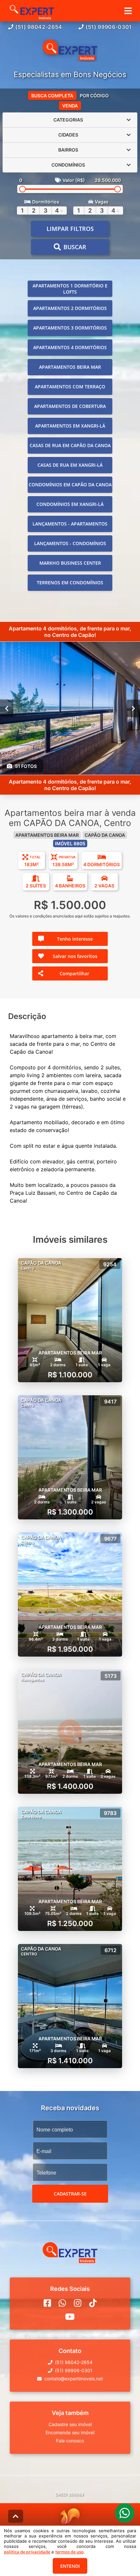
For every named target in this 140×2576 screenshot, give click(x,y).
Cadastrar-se (70, 2194)
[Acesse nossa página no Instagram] (78, 2303)
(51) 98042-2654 (39, 27)
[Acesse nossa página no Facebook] (47, 2303)
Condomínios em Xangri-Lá (70, 504)
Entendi (70, 2566)
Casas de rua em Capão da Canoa (70, 445)
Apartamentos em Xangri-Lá (70, 426)
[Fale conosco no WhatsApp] (62, 2303)
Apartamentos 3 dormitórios (70, 328)
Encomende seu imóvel (70, 2432)
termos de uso (70, 2552)
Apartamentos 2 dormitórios (70, 308)
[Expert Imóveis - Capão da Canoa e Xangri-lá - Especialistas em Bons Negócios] (70, 51)
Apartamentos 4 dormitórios (70, 347)
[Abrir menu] (128, 11)
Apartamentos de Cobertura (70, 406)
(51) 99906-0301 (109, 27)
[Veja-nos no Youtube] (70, 2317)
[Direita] (133, 708)
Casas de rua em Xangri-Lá (70, 465)
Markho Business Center (70, 563)
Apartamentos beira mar (70, 367)
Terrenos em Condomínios (70, 583)
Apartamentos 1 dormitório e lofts (70, 289)
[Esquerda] (7, 708)
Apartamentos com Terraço (70, 387)
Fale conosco (70, 2441)
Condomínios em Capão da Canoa (70, 485)
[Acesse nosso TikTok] (93, 2303)
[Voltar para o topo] (16, 2516)
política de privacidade (27, 2552)
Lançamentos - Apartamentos (70, 524)
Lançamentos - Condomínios (70, 543)
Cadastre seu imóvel (70, 2424)
